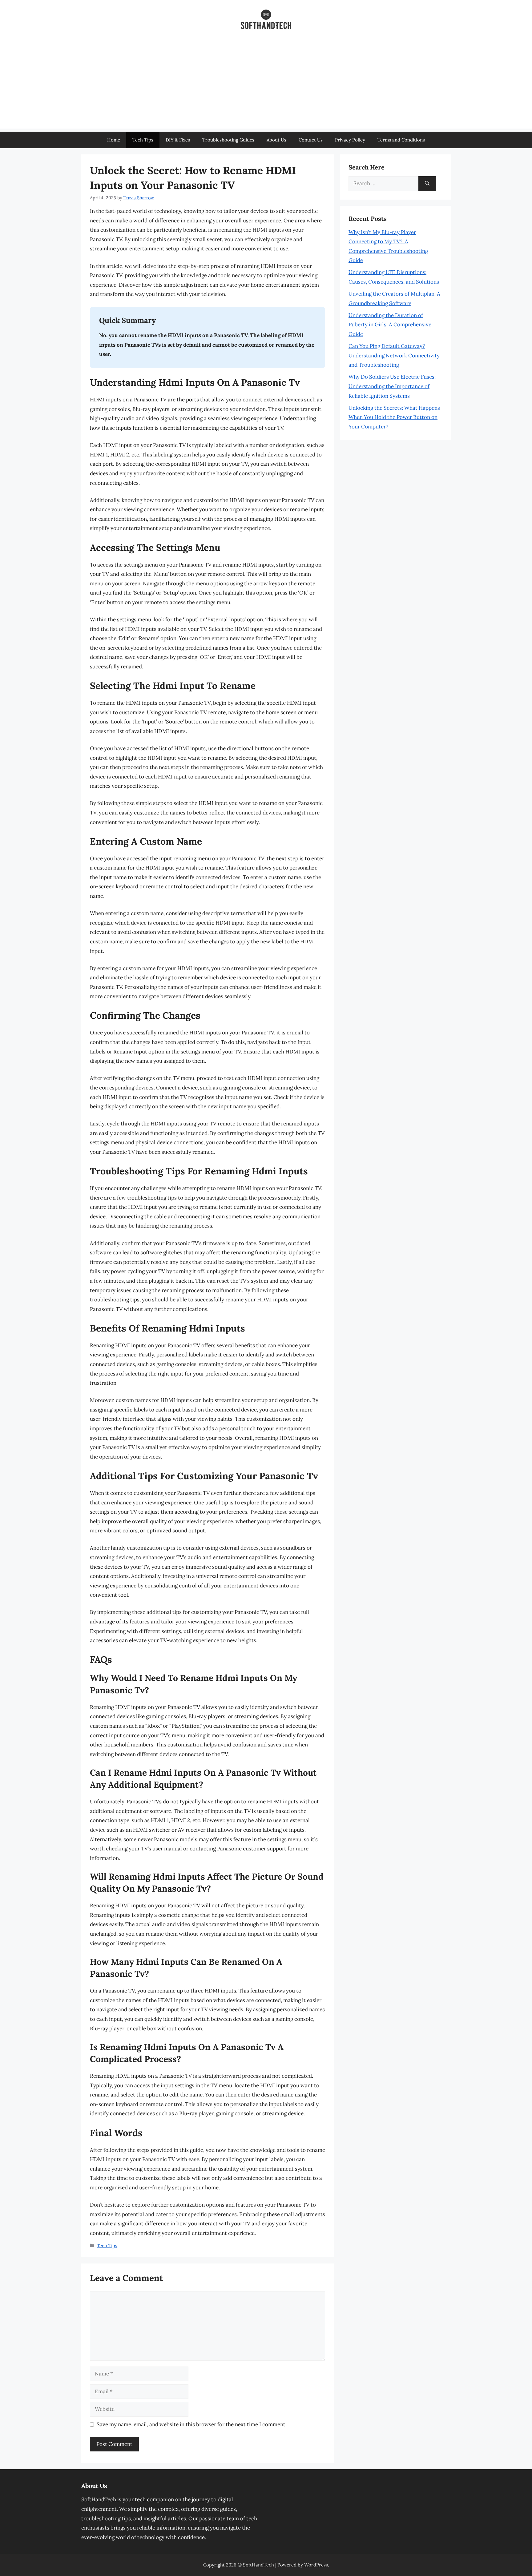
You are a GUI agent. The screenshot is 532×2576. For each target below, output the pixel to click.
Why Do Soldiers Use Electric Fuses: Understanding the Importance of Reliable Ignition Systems (392, 386)
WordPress (316, 2565)
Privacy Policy (350, 140)
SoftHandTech (258, 2565)
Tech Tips (143, 140)
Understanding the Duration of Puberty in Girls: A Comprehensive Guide (390, 325)
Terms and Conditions (401, 140)
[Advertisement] (266, 86)
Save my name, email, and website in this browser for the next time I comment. (192, 2424)
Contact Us (311, 140)
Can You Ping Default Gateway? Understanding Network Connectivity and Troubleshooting (394, 355)
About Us (276, 140)
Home (114, 140)
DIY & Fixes (178, 140)
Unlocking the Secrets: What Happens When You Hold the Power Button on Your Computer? (394, 417)
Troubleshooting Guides (228, 140)
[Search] (427, 184)
